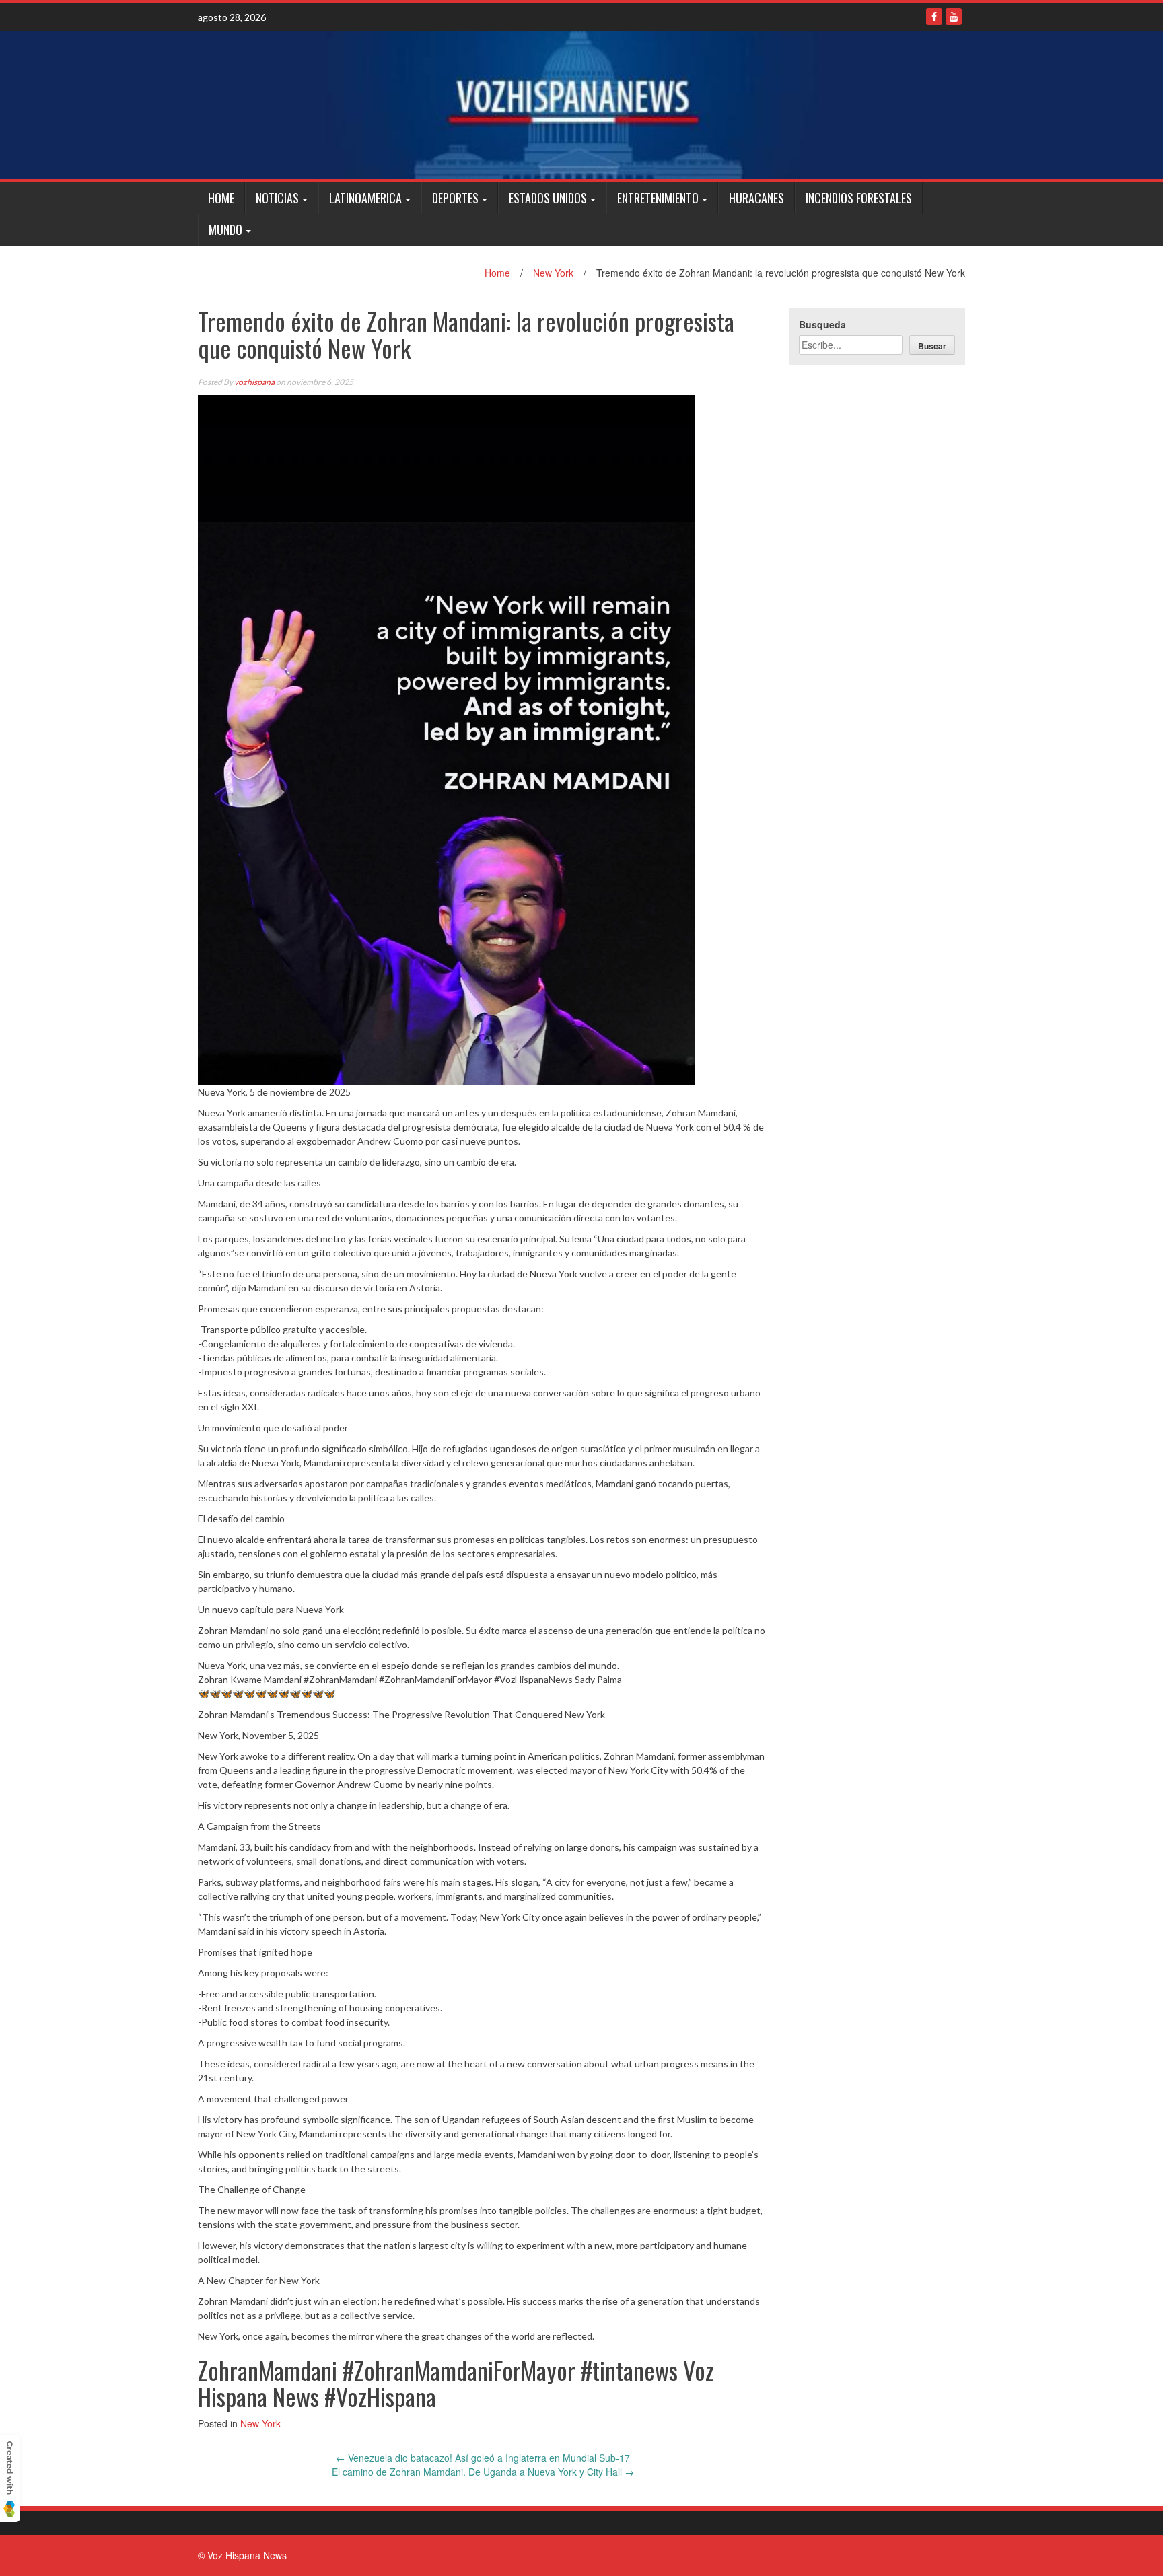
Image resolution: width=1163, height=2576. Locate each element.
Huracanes (756, 198)
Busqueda (822, 324)
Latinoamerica (365, 198)
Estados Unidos (548, 198)
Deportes (455, 198)
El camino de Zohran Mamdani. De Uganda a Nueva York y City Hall (483, 2472)
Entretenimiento (658, 198)
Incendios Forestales (859, 198)
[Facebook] (934, 16)
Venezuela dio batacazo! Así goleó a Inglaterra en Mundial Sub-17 (483, 2458)
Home (221, 198)
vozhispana (254, 382)
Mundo (225, 229)
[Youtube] (954, 16)
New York (553, 273)
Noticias (277, 198)
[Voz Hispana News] (581, 105)
